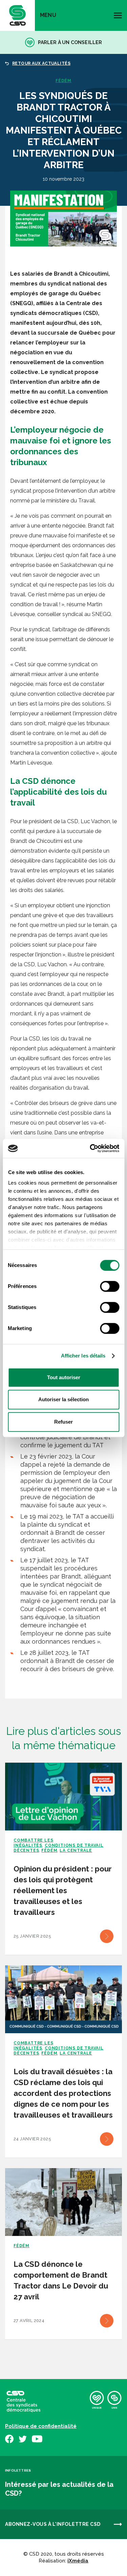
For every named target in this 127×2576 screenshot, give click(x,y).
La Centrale (76, 1850)
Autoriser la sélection (63, 1399)
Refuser (63, 1422)
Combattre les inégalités (33, 1843)
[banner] (17, 15)
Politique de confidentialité (41, 2426)
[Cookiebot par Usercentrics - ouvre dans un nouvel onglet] (90, 1148)
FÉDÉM (63, 81)
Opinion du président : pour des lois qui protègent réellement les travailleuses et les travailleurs (63, 1890)
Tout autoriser (64, 1377)
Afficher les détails (83, 1356)
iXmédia (78, 2561)
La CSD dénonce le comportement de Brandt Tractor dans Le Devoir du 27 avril (61, 2280)
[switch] (110, 1286)
